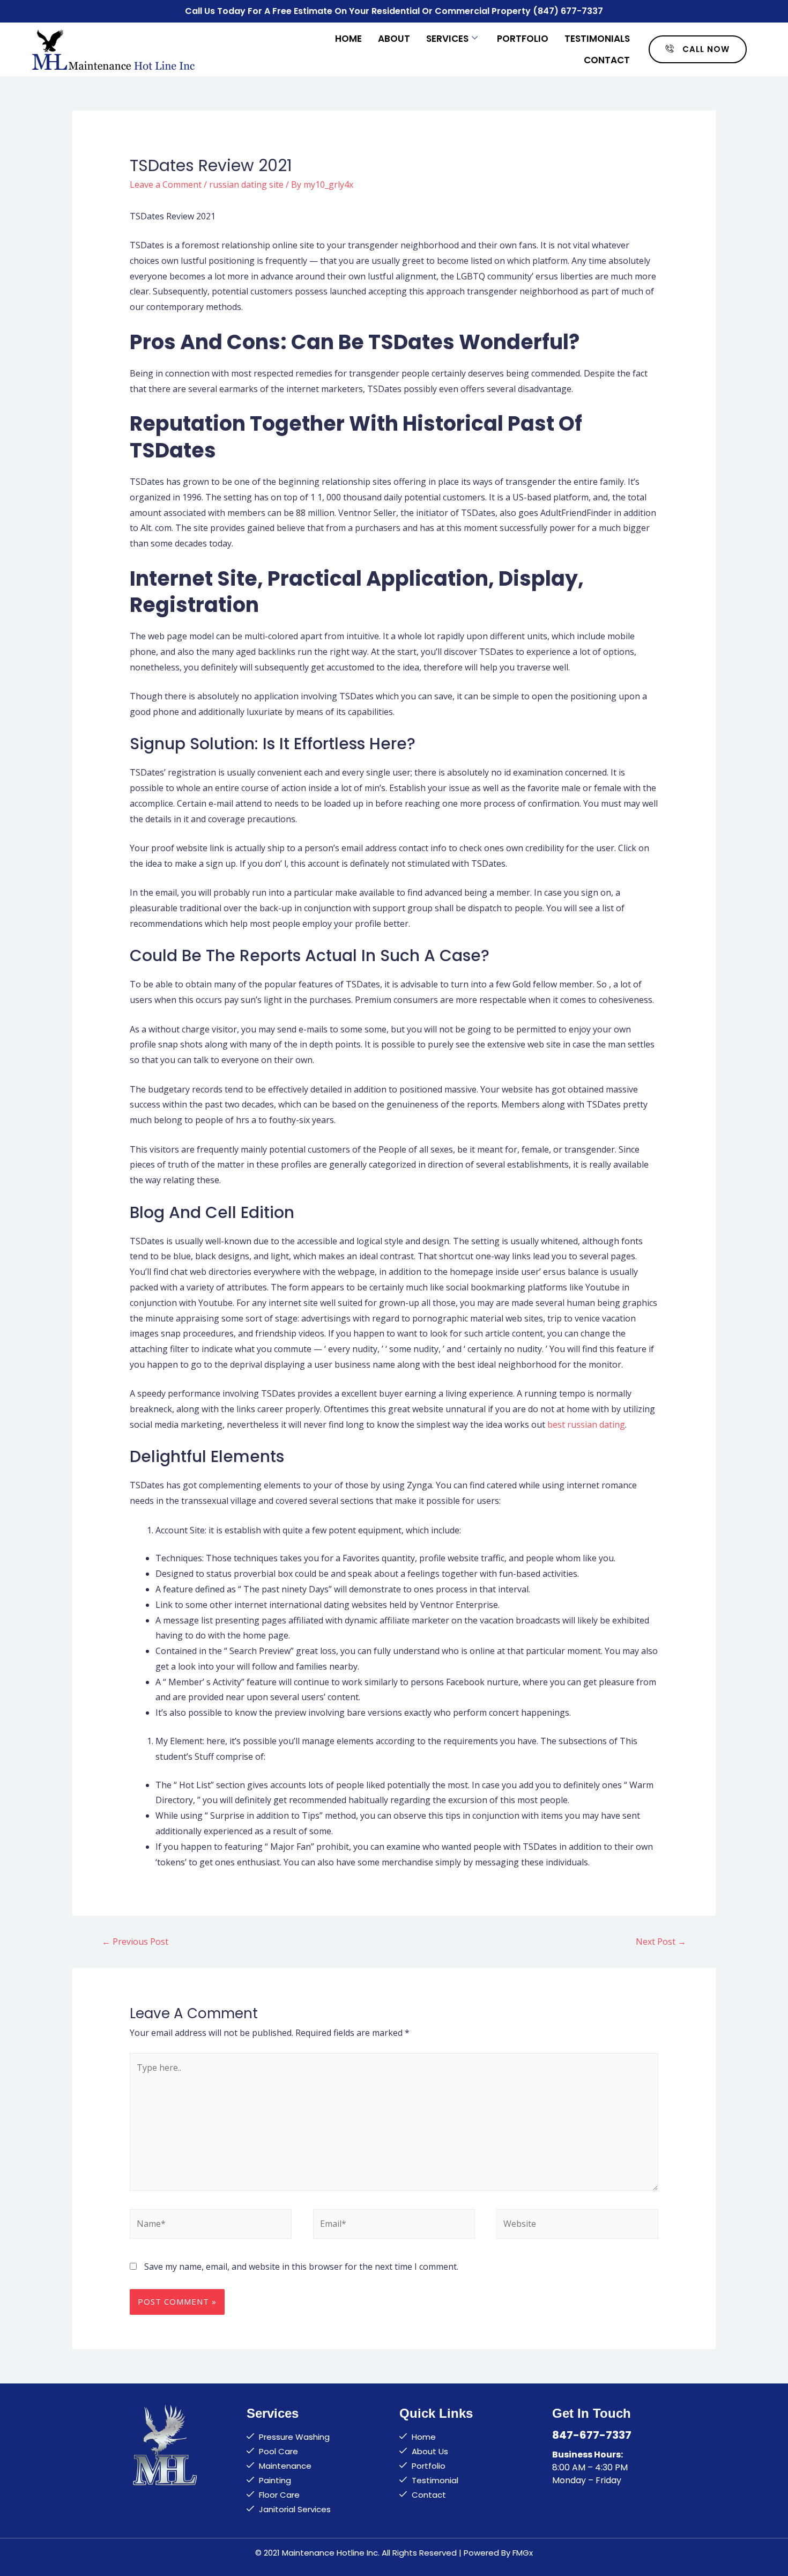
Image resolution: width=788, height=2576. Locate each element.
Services (447, 39)
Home (348, 39)
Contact (607, 60)
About (394, 39)
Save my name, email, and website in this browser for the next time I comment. (301, 2267)
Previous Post (135, 1942)
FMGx (523, 2553)
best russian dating (586, 1424)
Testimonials (597, 39)
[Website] (577, 2225)
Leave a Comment (166, 184)
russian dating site (246, 184)
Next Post (661, 1942)
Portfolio (523, 39)
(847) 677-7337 (568, 11)
